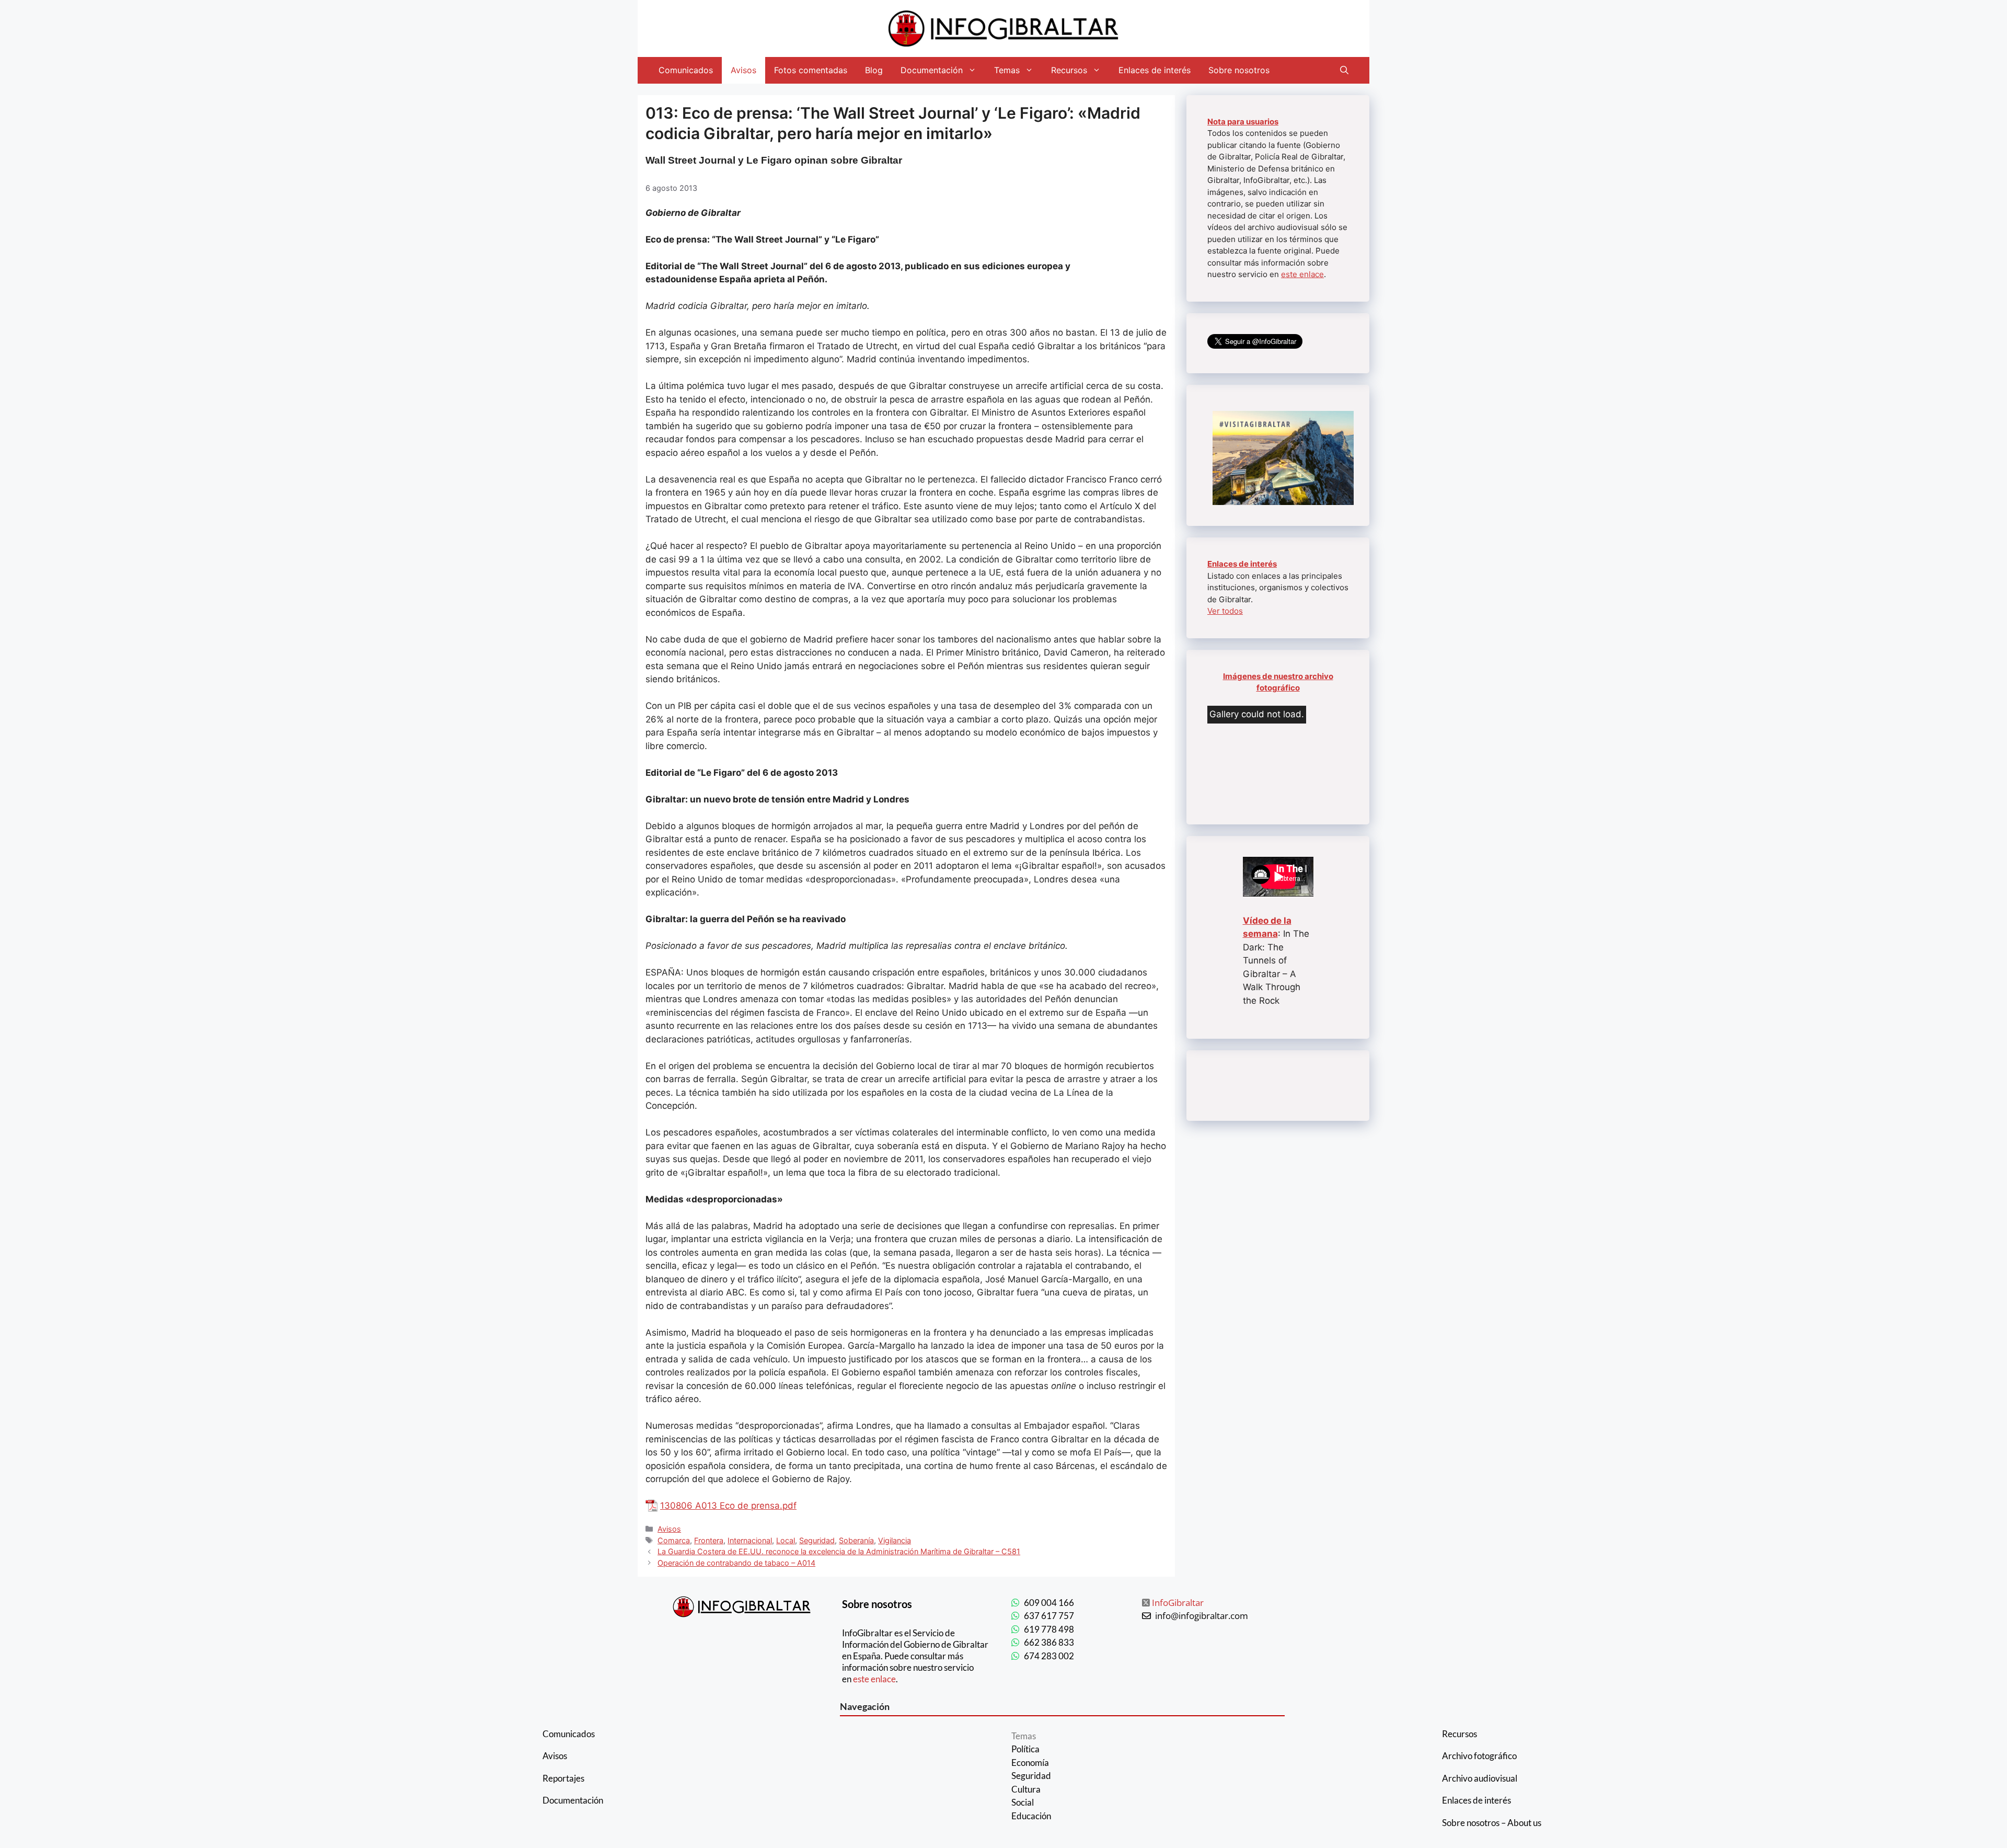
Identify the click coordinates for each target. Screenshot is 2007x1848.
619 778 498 (1049, 1629)
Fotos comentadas (811, 70)
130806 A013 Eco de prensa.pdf (728, 1506)
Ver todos (1225, 611)
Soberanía (856, 1540)
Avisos (743, 70)
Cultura (1026, 1789)
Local (786, 1540)
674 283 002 (1049, 1656)
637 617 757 (1049, 1616)
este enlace (1302, 274)
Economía (1030, 1763)
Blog (874, 70)
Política (1025, 1749)
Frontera (709, 1540)
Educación (1031, 1816)
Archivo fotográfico (1479, 1756)
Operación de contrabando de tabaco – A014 (736, 1563)
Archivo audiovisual (1480, 1778)
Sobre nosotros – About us (1492, 1823)
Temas (1007, 70)
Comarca (674, 1540)
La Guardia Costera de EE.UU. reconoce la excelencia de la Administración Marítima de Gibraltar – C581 (839, 1551)
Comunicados (686, 70)
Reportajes (563, 1778)
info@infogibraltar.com (1202, 1616)
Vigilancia (895, 1540)
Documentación (932, 70)
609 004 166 (1049, 1603)
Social (1023, 1802)
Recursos (1069, 70)
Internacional (750, 1540)
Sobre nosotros (1239, 70)
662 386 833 (1049, 1642)
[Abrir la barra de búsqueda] (1344, 70)
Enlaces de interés (1155, 70)
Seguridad (817, 1540)
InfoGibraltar (1178, 1603)
